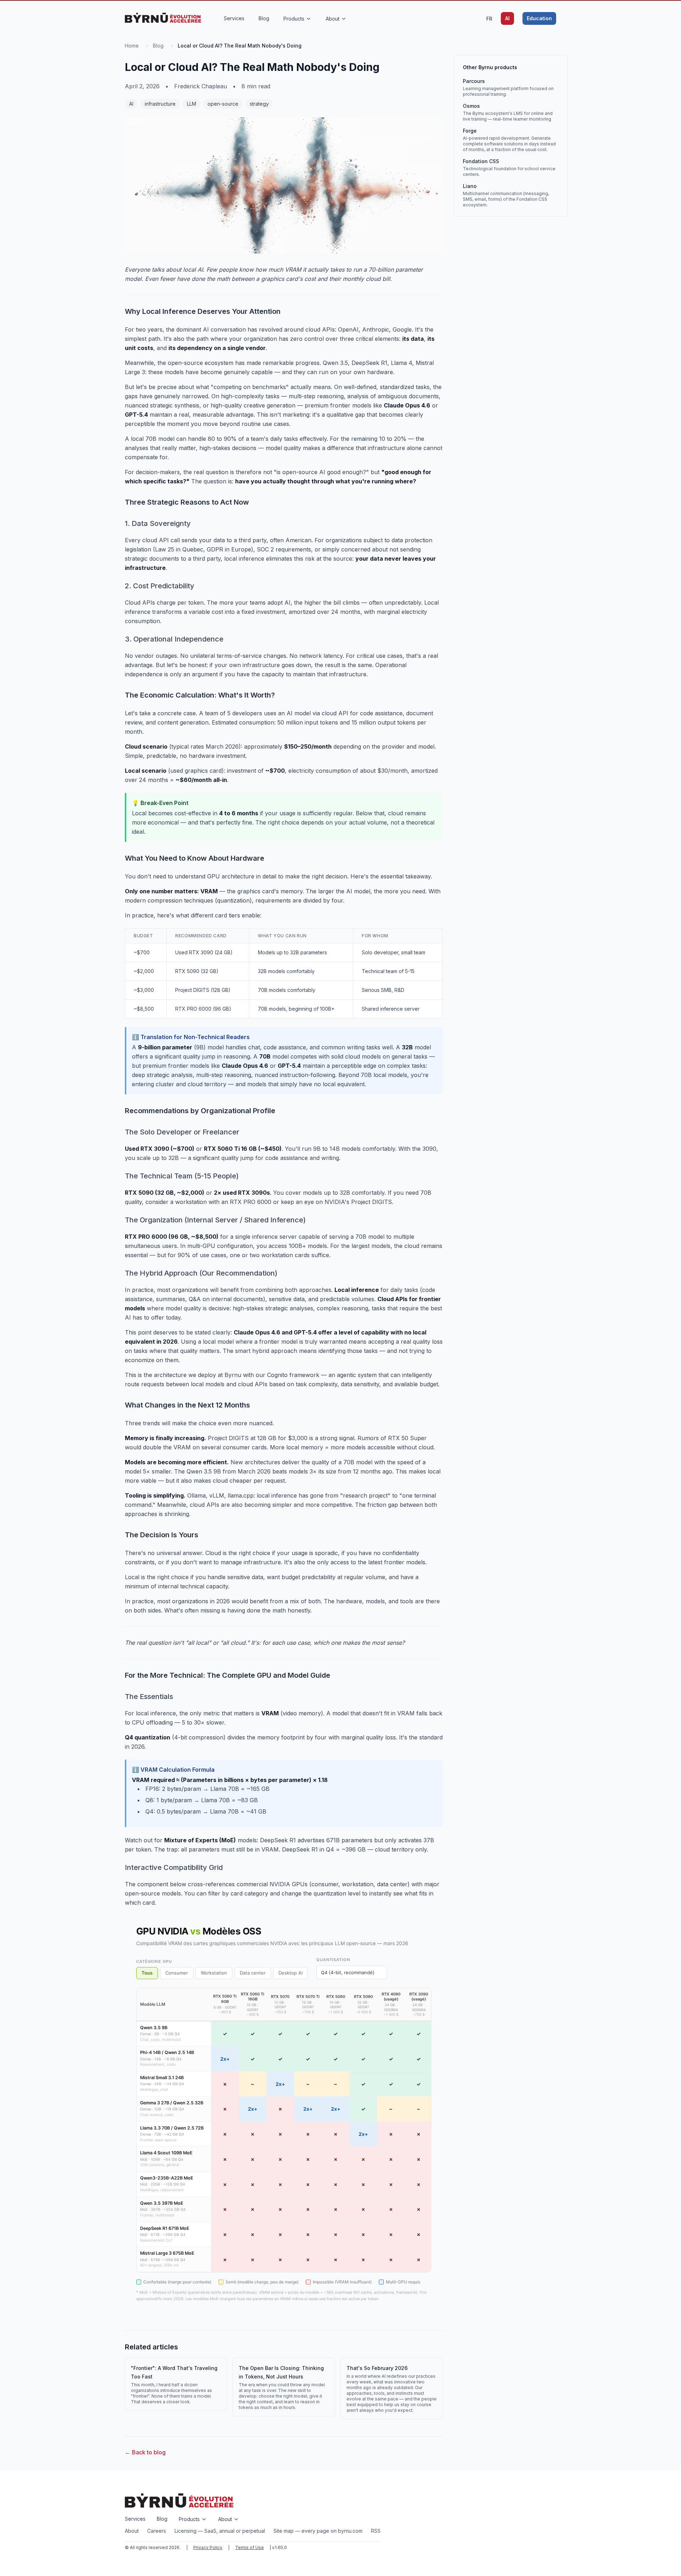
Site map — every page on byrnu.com (318, 2531)
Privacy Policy (208, 2547)
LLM (192, 104)
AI (507, 18)
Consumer (177, 1973)
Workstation (214, 1973)
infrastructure (160, 104)
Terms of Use (250, 2547)
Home (132, 46)
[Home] (163, 18)
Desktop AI (290, 1973)
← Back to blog (145, 2452)
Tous (147, 1973)
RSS (376, 2531)
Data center (253, 1973)
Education (539, 18)
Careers (157, 2531)
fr (489, 19)
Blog (158, 46)
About (132, 2531)
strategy (259, 104)
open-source (223, 104)
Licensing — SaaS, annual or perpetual (220, 2531)
